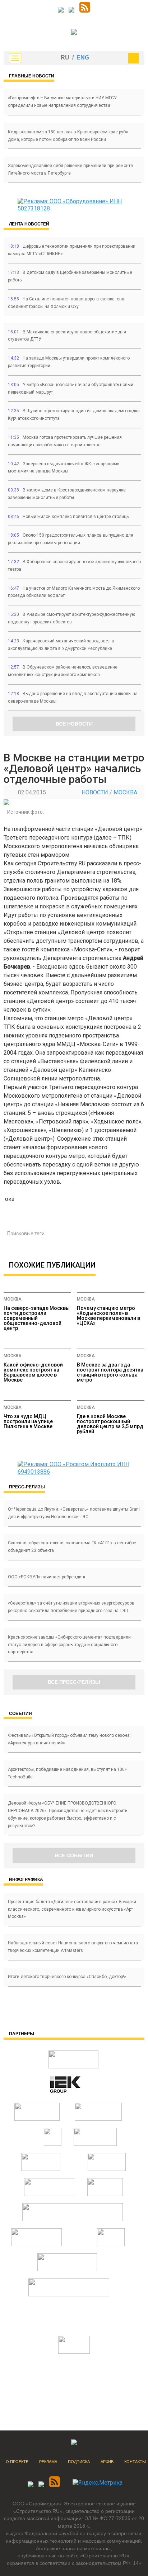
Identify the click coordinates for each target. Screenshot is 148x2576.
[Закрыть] (134, 58)
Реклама (48, 2462)
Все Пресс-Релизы (74, 1682)
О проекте (17, 2462)
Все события (74, 1855)
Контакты (135, 2462)
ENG (83, 58)
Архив (107, 2462)
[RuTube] (71, 11)
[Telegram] (61, 11)
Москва (125, 792)
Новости (95, 792)
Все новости (74, 724)
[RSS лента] (85, 11)
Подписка (79, 2462)
